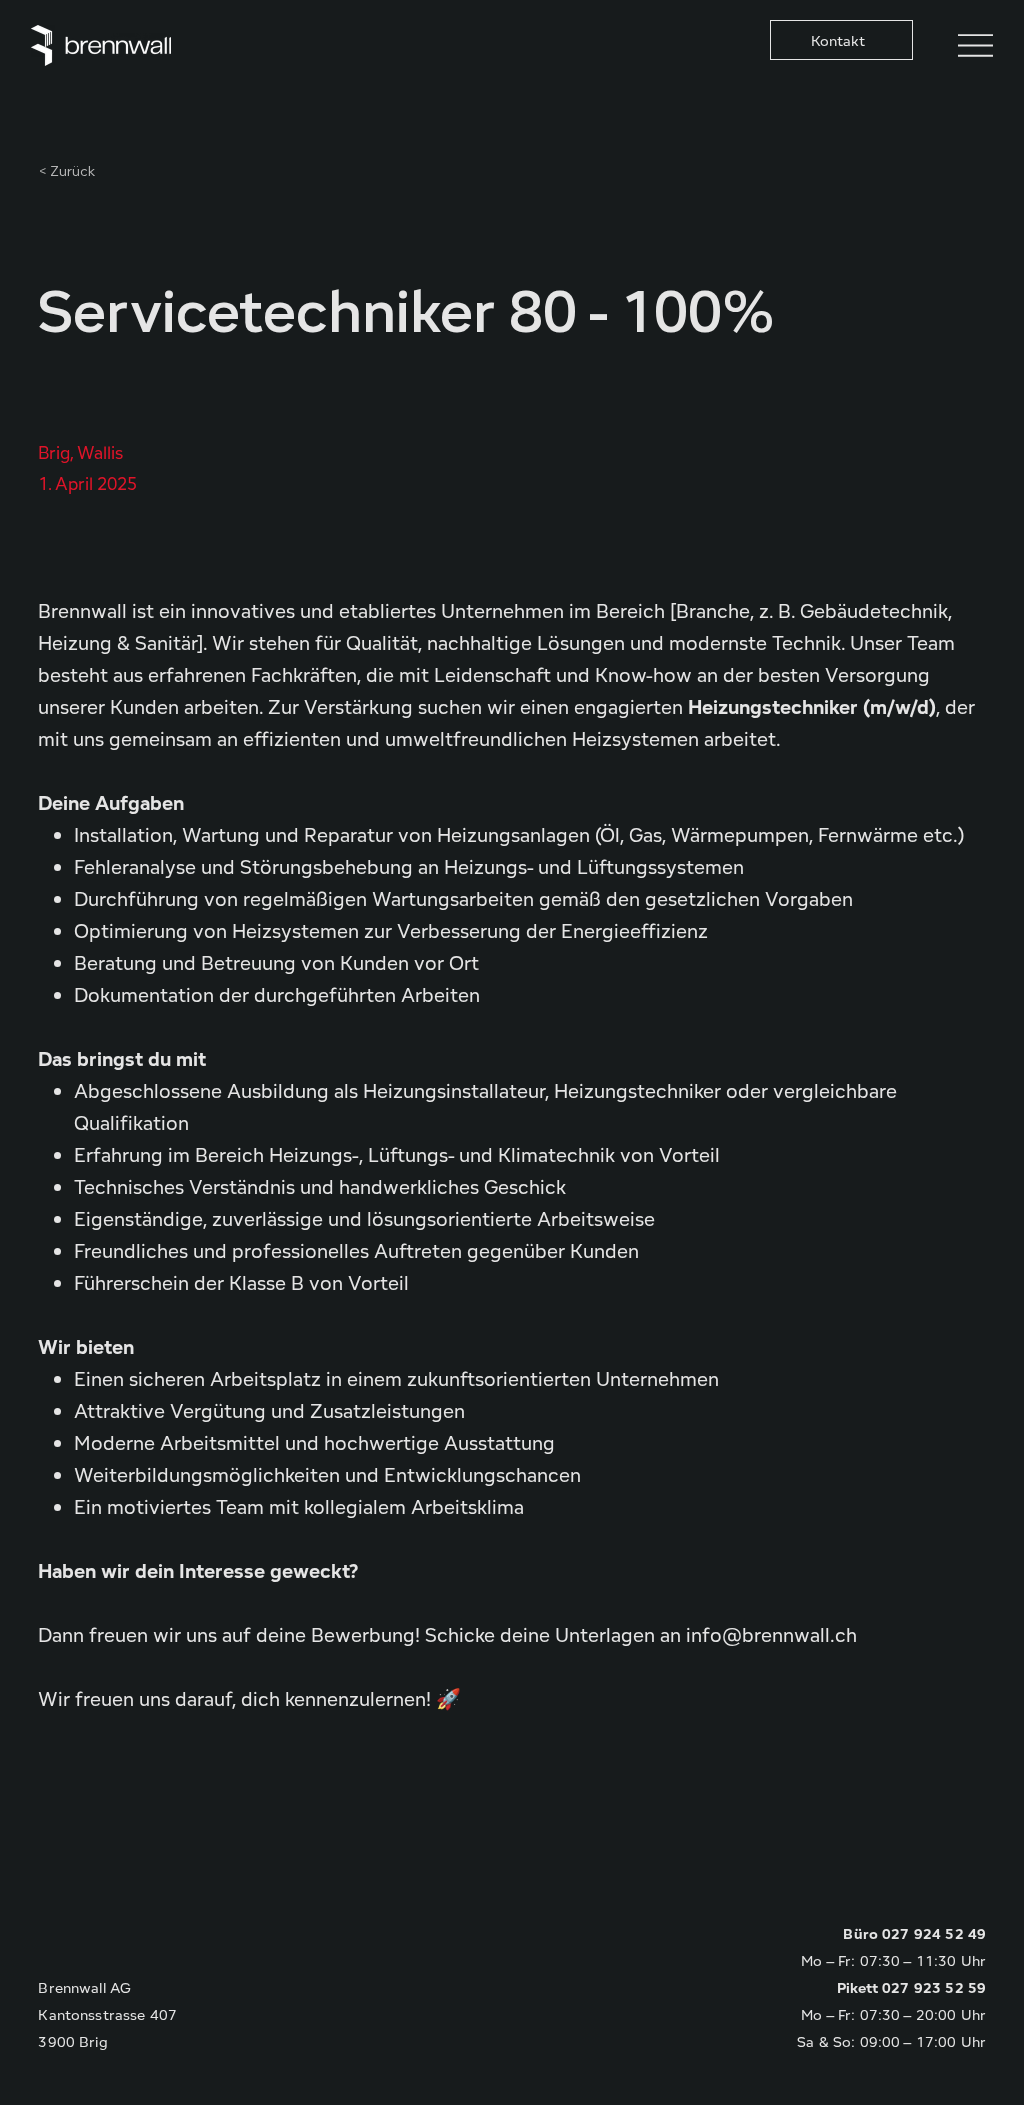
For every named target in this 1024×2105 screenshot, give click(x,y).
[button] (841, 40)
